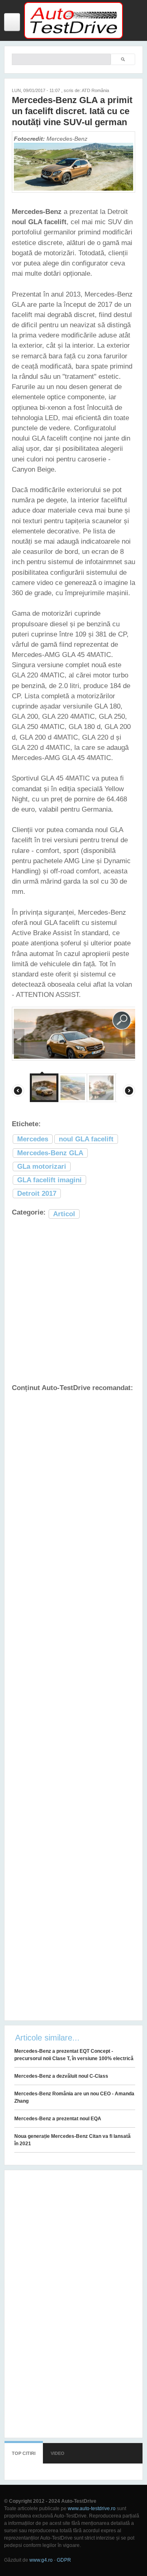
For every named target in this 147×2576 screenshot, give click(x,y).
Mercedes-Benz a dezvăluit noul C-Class (61, 2076)
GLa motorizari (42, 1167)
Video (58, 2453)
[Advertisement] (73, 1302)
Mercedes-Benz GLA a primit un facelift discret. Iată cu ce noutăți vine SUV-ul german (72, 111)
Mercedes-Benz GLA (50, 1153)
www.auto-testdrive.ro (92, 2509)
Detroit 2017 (37, 1194)
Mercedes (33, 1139)
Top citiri (24, 2453)
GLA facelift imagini (49, 1180)
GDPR (64, 2560)
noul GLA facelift (86, 1139)
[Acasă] (73, 37)
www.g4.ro (41, 2560)
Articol (64, 1214)
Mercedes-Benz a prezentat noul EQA (58, 2119)
